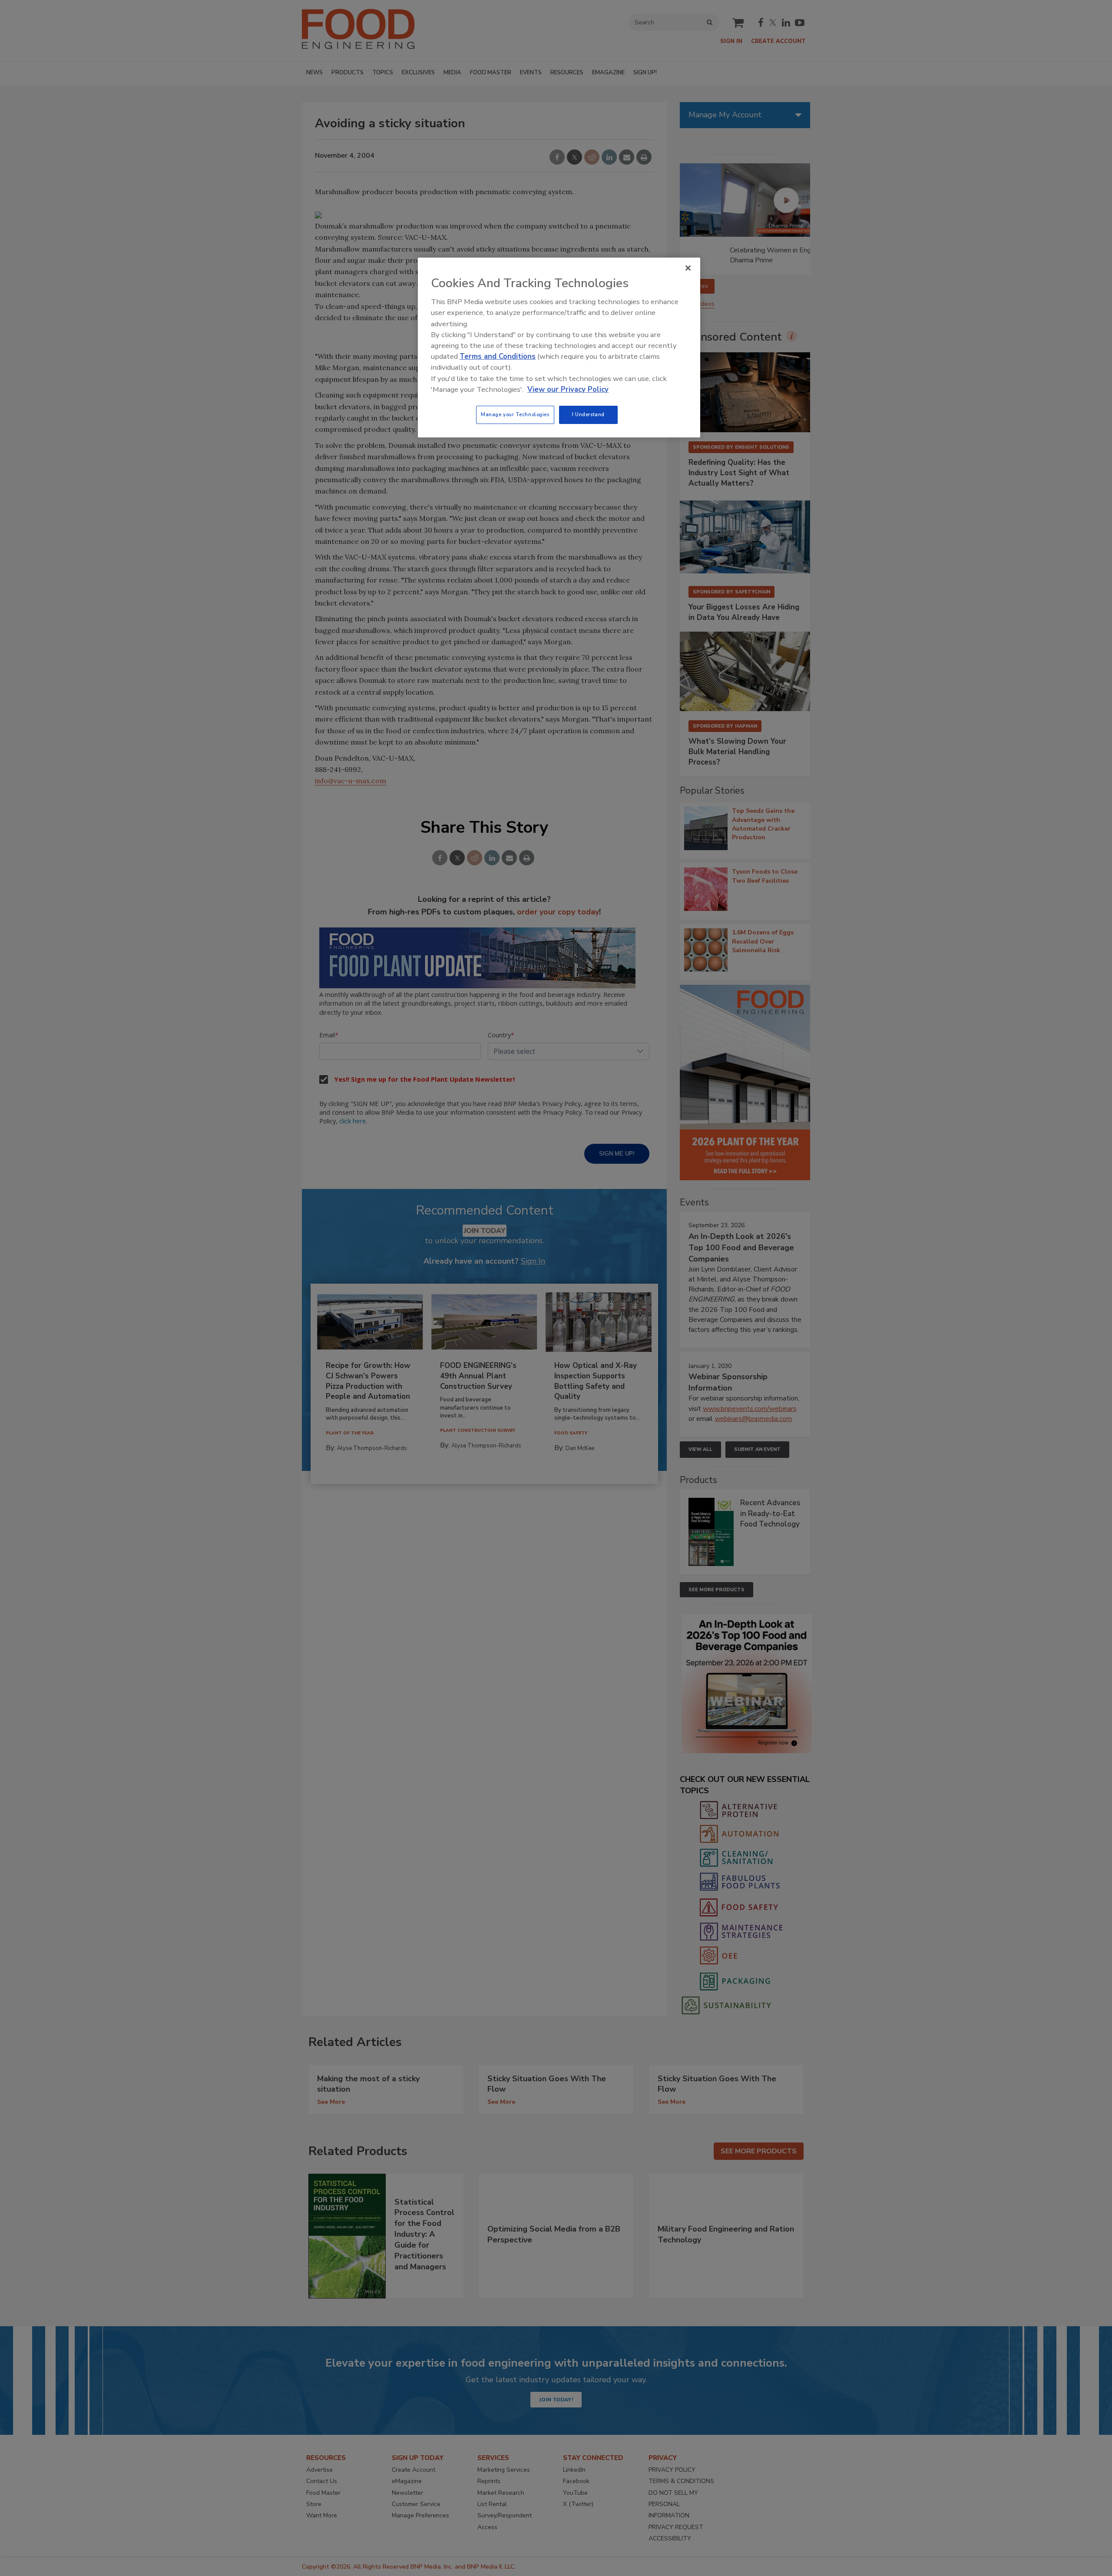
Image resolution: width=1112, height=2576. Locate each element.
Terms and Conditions (498, 356)
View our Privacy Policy (568, 389)
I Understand (588, 414)
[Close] (688, 268)
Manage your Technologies (515, 414)
